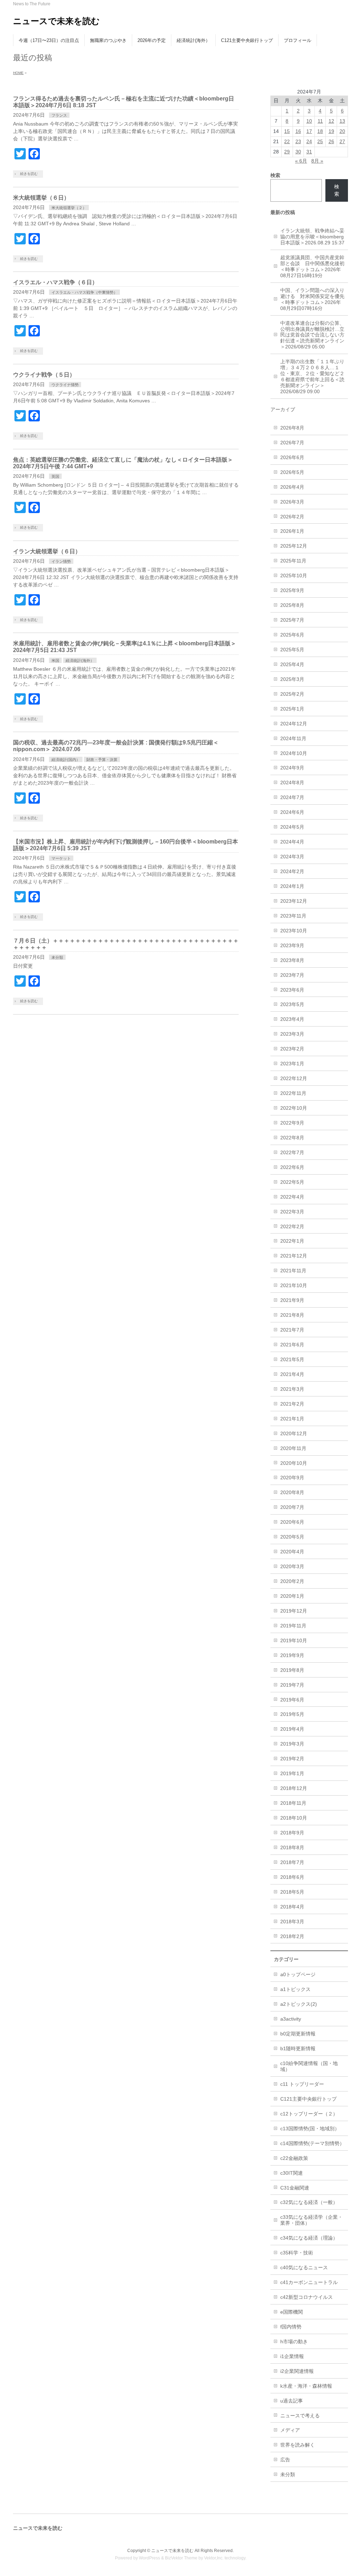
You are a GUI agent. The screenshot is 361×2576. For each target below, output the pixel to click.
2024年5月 (292, 827)
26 (331, 141)
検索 (337, 190)
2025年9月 (292, 590)
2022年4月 (292, 1197)
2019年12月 (294, 1611)
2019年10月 (294, 1640)
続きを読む (29, 174)
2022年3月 (292, 1212)
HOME (18, 73)
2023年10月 (294, 931)
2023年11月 (293, 916)
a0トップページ (298, 1974)
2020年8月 (292, 1492)
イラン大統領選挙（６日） (47, 551)
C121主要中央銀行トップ (308, 2099)
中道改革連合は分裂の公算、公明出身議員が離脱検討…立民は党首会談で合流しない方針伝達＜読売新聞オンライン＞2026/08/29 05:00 (312, 335)
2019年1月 (292, 1773)
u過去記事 (292, 2401)
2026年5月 (292, 472)
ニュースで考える (300, 2416)
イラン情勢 (61, 561)
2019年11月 (293, 1626)
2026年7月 (292, 443)
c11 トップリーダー (302, 2084)
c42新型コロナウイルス (307, 2297)
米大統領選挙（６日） (41, 198)
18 (320, 131)
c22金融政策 (294, 2158)
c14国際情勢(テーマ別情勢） (312, 2143)
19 (331, 131)
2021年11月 (293, 1271)
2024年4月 (292, 842)
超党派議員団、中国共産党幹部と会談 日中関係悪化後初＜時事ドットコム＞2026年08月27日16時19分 (312, 266)
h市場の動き (294, 2341)
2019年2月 (292, 1759)
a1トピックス (295, 1989)
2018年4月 (292, 1907)
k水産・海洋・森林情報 (306, 2386)
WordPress (149, 2558)
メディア (290, 2430)
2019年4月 (292, 1729)
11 (320, 121)
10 (309, 121)
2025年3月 (292, 679)
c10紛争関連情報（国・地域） (309, 2066)
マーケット (61, 858)
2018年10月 (294, 1818)
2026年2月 (292, 517)
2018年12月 (294, 1788)
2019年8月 (292, 1670)
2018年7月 (292, 1862)
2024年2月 (292, 871)
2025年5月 (292, 650)
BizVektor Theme (181, 2558)
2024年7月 (292, 797)
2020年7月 (292, 1507)
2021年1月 (292, 1419)
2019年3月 (292, 1744)
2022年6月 (292, 1167)
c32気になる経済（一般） (309, 2202)
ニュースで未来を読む (56, 21)
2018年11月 (293, 1803)
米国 (55, 660)
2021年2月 (292, 1404)
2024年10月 (294, 753)
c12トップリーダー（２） (309, 2114)
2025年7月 (292, 620)
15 (287, 131)
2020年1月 (292, 1596)
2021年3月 (292, 1389)
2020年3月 (292, 1566)
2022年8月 (292, 1138)
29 (287, 152)
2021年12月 (294, 1256)
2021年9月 (292, 1300)
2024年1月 (292, 886)
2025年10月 (294, 576)
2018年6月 (292, 1877)
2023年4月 (292, 1019)
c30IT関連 (292, 2173)
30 (298, 152)
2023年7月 (292, 975)
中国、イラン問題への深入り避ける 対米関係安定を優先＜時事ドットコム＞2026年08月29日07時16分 (312, 299)
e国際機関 (292, 2312)
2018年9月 (292, 1833)
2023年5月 (292, 1004)
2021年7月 (292, 1330)
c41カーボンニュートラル (309, 2282)
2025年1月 (292, 709)
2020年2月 (292, 1581)
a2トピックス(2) (299, 2004)
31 (309, 152)
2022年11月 (293, 1093)
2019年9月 (292, 1655)
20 (342, 131)
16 (298, 131)
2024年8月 (292, 782)
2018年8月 (292, 1847)
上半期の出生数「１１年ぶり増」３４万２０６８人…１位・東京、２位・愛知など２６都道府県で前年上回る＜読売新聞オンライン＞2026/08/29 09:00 (312, 376)
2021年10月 (294, 1285)
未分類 (57, 957)
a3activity (291, 2019)
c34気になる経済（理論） (309, 2238)
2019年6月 (292, 1700)
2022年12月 (294, 1078)
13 (342, 121)
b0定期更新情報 (298, 2034)
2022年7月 (292, 1152)
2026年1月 (292, 531)
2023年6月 (292, 990)
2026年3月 (292, 502)
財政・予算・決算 (102, 760)
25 (320, 141)
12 (331, 121)
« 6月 (301, 161)
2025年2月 (292, 694)
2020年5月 (292, 1537)
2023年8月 (292, 960)
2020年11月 (293, 1448)
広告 (285, 2460)
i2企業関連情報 (297, 2371)
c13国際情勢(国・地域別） (310, 2129)
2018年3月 (292, 1922)
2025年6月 (292, 635)
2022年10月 (294, 1108)
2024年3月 (292, 857)
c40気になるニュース (304, 2267)
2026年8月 (292, 428)
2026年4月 (292, 487)
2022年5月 (292, 1182)
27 (342, 141)
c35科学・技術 (297, 2253)
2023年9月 (292, 945)
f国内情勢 (291, 2327)
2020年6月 (292, 1522)
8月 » (317, 161)
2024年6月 (292, 812)
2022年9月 (292, 1123)
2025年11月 (293, 561)
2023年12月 (294, 901)
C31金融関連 (295, 2188)
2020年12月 (294, 1433)
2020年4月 (292, 1552)
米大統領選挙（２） (69, 208)
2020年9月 (292, 1478)
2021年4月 (292, 1374)
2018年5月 (292, 1892)
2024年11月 (293, 738)
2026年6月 (292, 457)
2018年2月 (292, 1936)
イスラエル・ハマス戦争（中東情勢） (84, 292)
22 (287, 141)
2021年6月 (292, 1345)
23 (298, 141)
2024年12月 (294, 724)
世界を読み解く (298, 2445)
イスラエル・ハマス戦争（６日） (55, 282)
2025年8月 (292, 605)
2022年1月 (292, 1241)
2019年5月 (292, 1714)
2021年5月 (292, 1359)
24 (309, 141)
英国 (55, 476)
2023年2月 (292, 1049)
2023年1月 (292, 1064)
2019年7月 (292, 1685)
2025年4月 (292, 664)
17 (309, 131)
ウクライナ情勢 (65, 385)
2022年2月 (292, 1226)
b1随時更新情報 (298, 2048)
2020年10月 (294, 1463)
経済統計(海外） (80, 660)
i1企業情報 (292, 2356)
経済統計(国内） (66, 760)
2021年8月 (292, 1315)
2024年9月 (292, 768)
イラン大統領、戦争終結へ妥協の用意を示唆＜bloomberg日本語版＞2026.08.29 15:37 (312, 237)
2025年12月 (294, 546)
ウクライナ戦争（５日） (44, 375)
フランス (59, 115)
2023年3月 (292, 1034)
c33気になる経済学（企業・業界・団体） (311, 2220)
